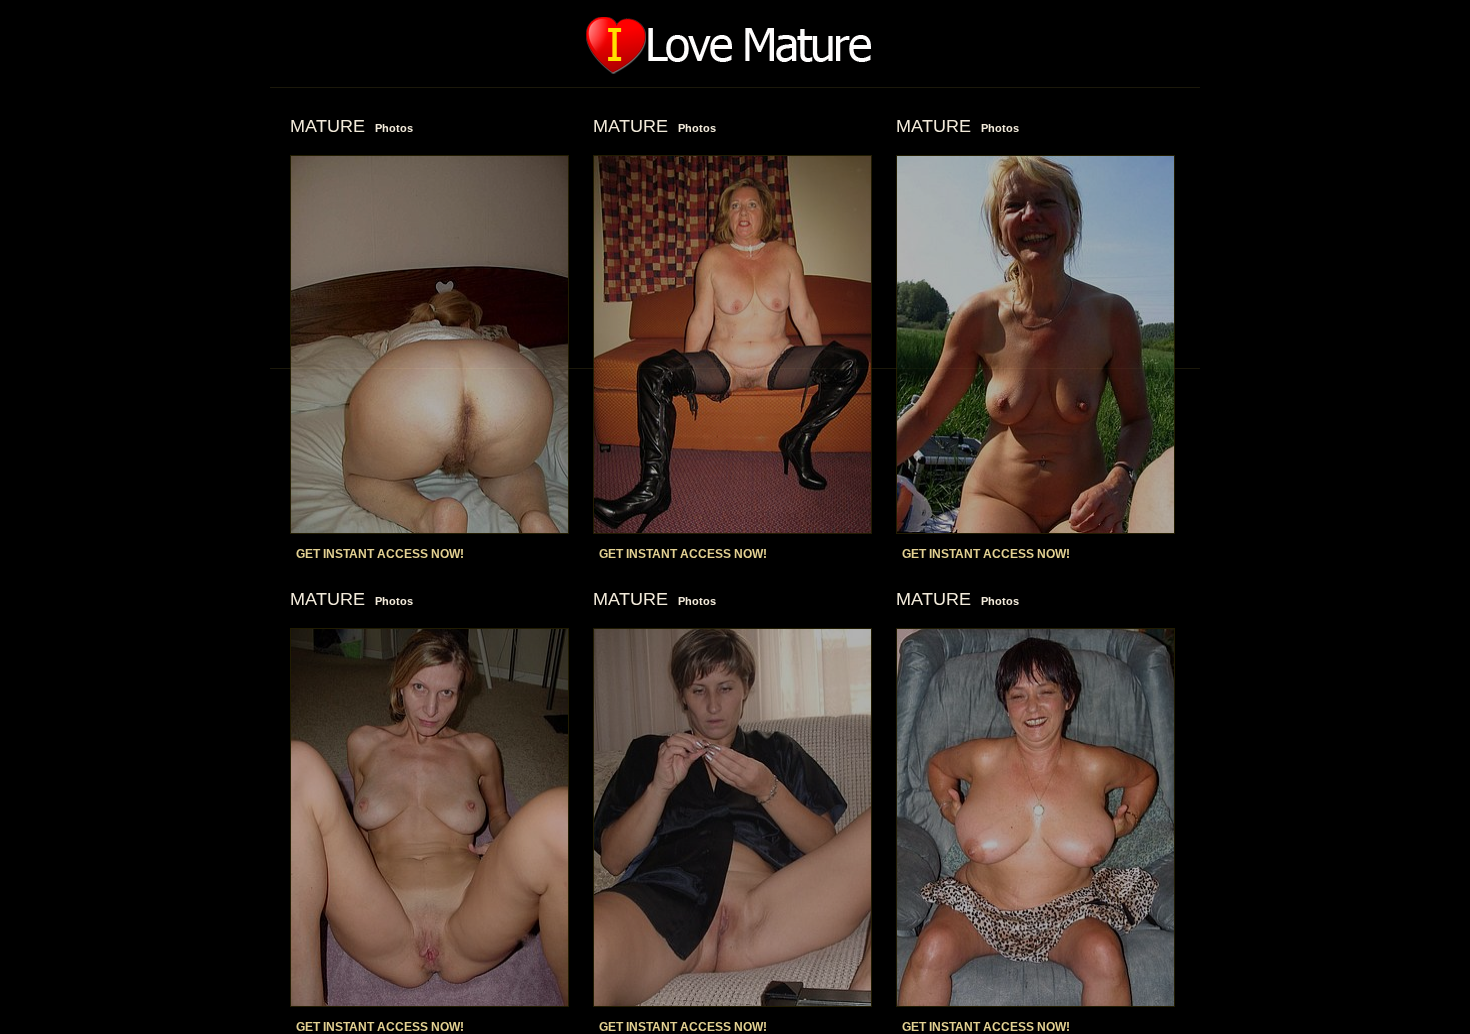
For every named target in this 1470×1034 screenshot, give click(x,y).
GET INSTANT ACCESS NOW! (380, 554)
